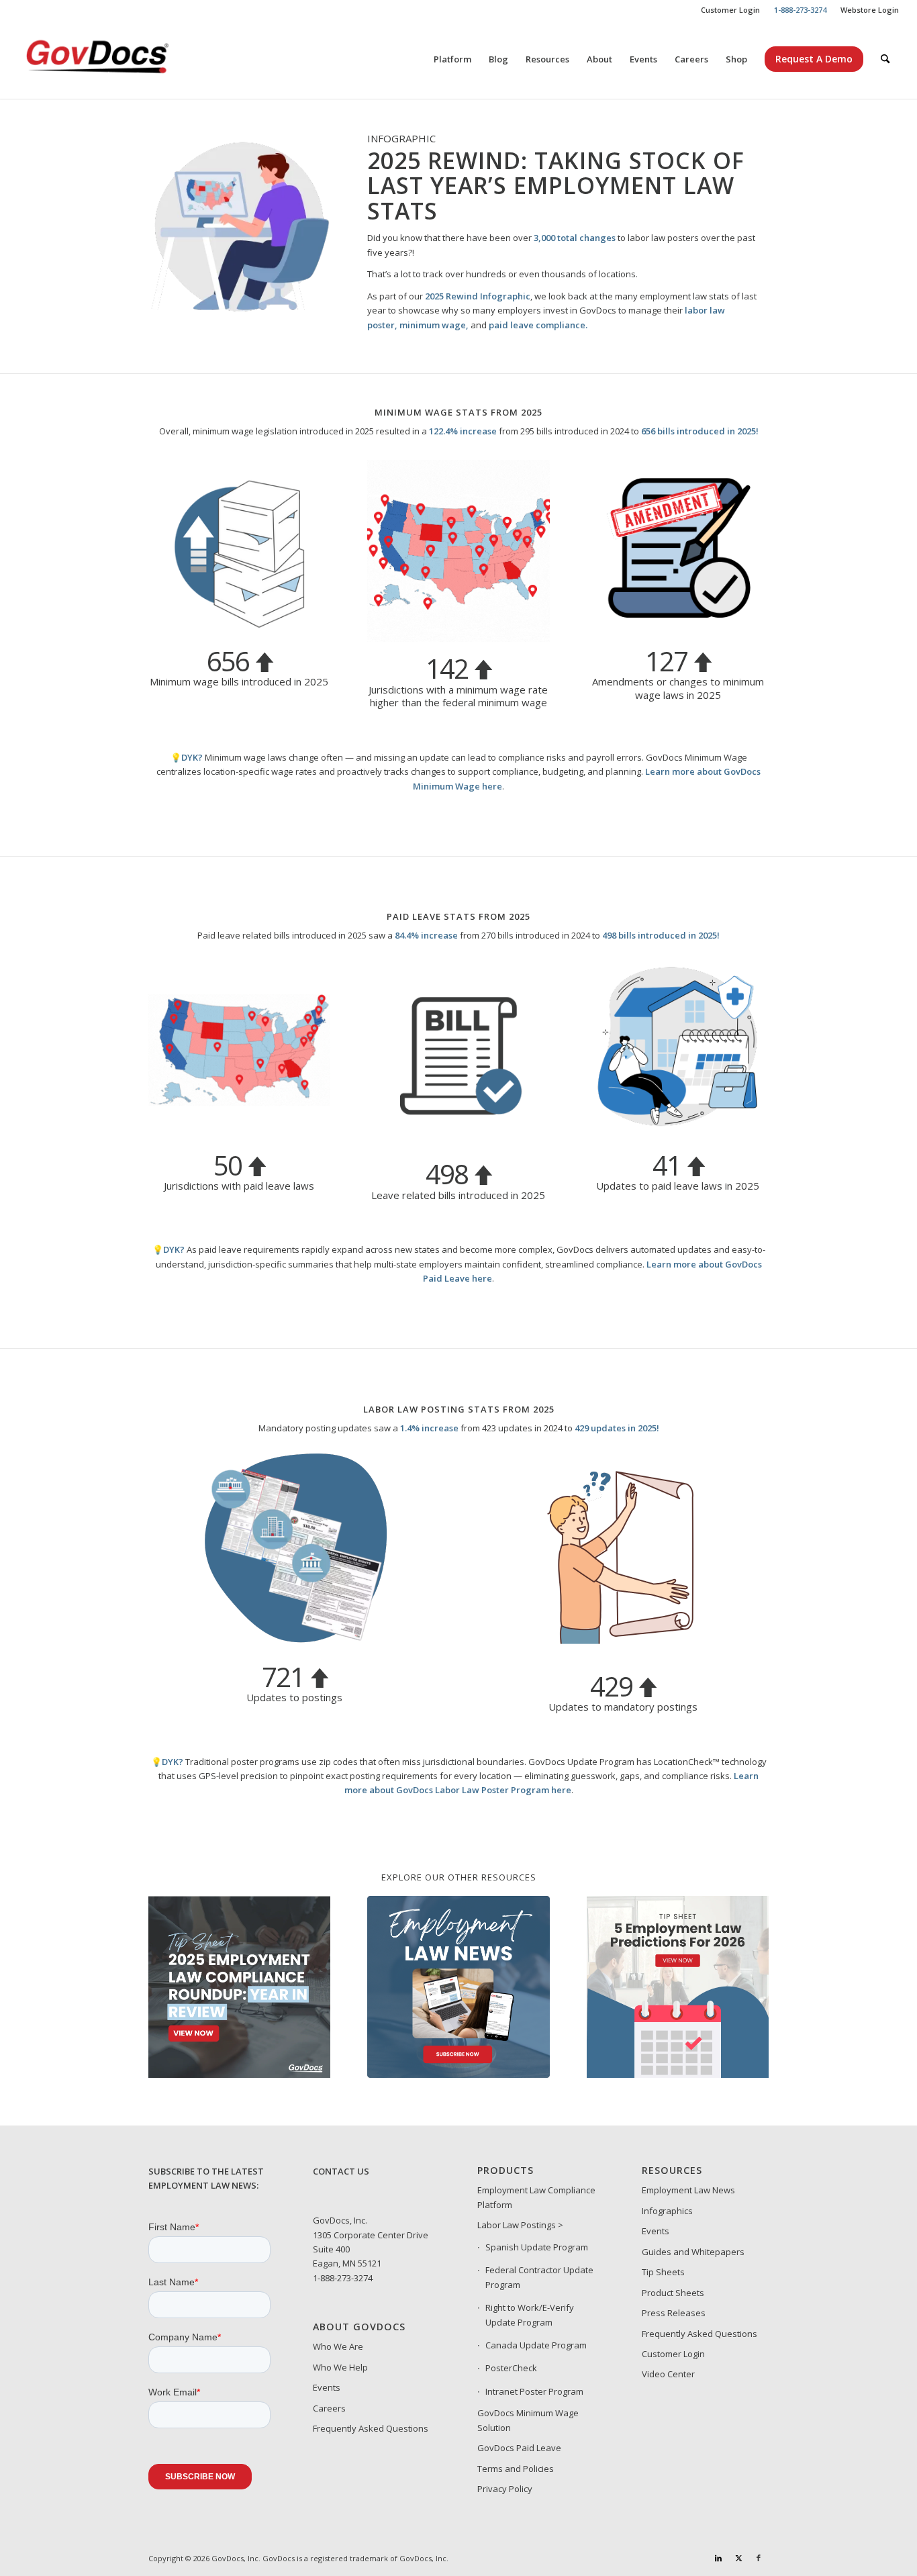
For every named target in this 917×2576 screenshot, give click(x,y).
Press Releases (674, 2313)
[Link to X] (738, 2558)
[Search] (885, 59)
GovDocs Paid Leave (519, 2448)
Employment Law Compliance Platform (536, 2197)
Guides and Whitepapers (693, 2252)
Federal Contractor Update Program (539, 2277)
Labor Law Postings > (520, 2225)
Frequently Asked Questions (371, 2428)
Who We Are (338, 2346)
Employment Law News (688, 2190)
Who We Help (340, 2367)
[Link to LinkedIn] (718, 2558)
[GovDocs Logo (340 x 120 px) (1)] (130, 59)
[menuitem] (731, 10)
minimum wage (433, 325)
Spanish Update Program (537, 2247)
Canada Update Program (536, 2345)
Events (327, 2387)
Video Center (668, 2374)
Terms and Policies (516, 2469)
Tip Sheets (663, 2272)
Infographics (667, 2211)
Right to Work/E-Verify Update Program (530, 2315)
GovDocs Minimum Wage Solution (528, 2420)
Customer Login (730, 10)
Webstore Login (870, 10)
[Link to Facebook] (759, 2558)
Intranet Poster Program (534, 2391)
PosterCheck (511, 2368)
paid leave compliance (537, 325)
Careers (329, 2408)
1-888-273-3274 (343, 2278)
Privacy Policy (505, 2489)
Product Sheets (673, 2293)
